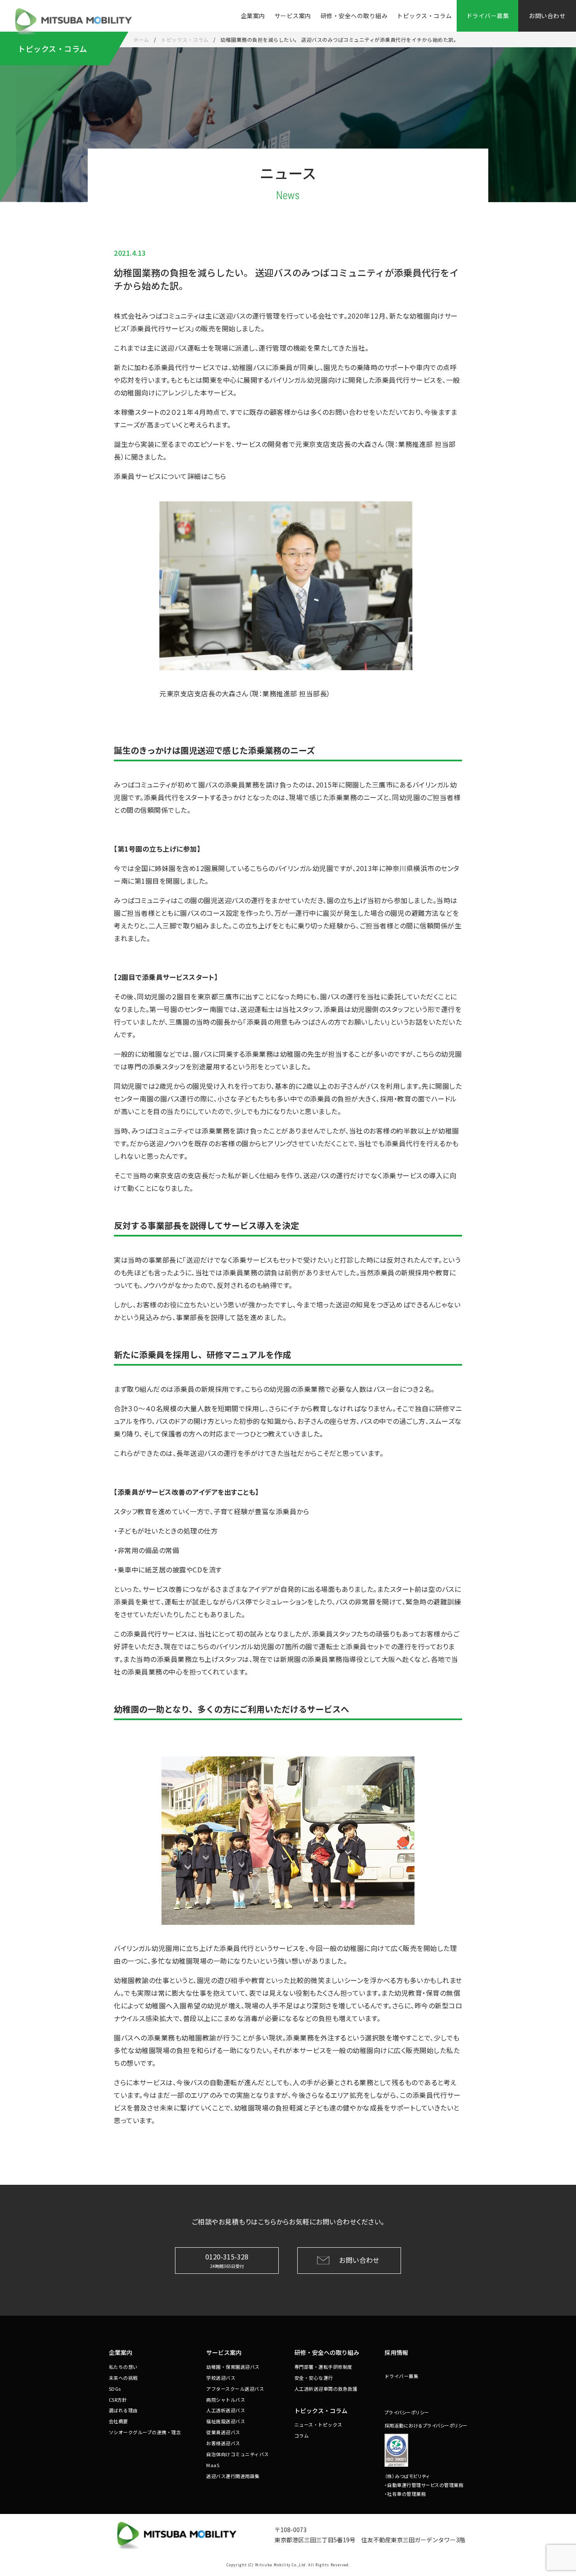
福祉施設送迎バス (226, 2421)
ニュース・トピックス (318, 2424)
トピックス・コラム (424, 16)
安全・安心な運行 (314, 2378)
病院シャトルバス (226, 2400)
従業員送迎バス (223, 2432)
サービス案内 (293, 16)
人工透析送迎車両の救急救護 (326, 2389)
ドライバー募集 (402, 2376)
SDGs (115, 2389)
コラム (302, 2435)
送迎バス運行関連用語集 (233, 2476)
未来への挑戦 (123, 2378)
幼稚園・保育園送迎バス (233, 2367)
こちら (217, 476)
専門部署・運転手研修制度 (323, 2367)
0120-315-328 (227, 2260)
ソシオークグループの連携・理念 (145, 2432)
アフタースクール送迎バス (235, 2389)
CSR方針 (118, 2400)
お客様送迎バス (223, 2443)
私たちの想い (123, 2367)
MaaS (213, 2465)
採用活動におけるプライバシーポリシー (426, 2425)
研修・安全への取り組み (354, 16)
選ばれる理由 (123, 2410)
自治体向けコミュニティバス (238, 2454)
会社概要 (118, 2421)
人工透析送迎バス (226, 2410)
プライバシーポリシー (407, 2412)
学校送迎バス (221, 2378)
